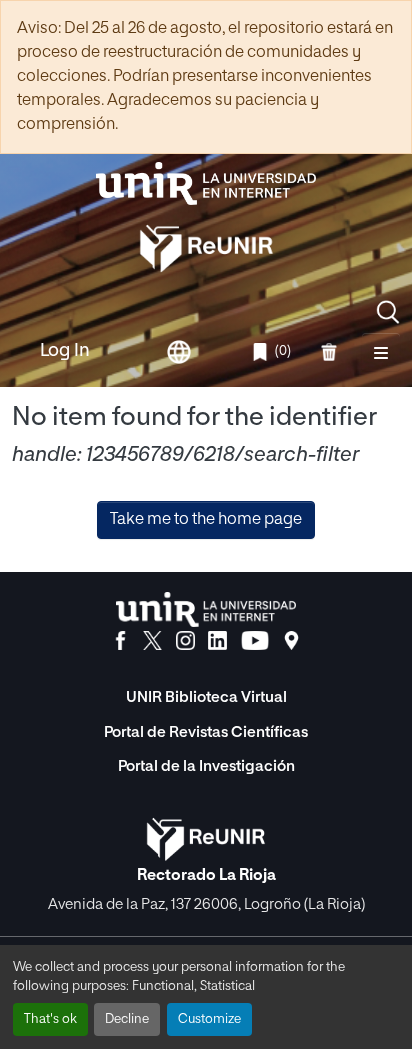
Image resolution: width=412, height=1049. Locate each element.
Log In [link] (65, 351)
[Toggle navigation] (381, 352)
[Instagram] (185, 641)
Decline (127, 1019)
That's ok (50, 1019)
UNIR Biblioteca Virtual (206, 697)
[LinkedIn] (217, 641)
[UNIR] (206, 609)
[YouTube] (255, 641)
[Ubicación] (291, 641)
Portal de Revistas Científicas (206, 732)
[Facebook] (120, 641)
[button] (388, 312)
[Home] (206, 183)
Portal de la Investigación (206, 766)
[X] (152, 641)
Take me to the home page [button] (206, 520)
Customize (209, 1019)
